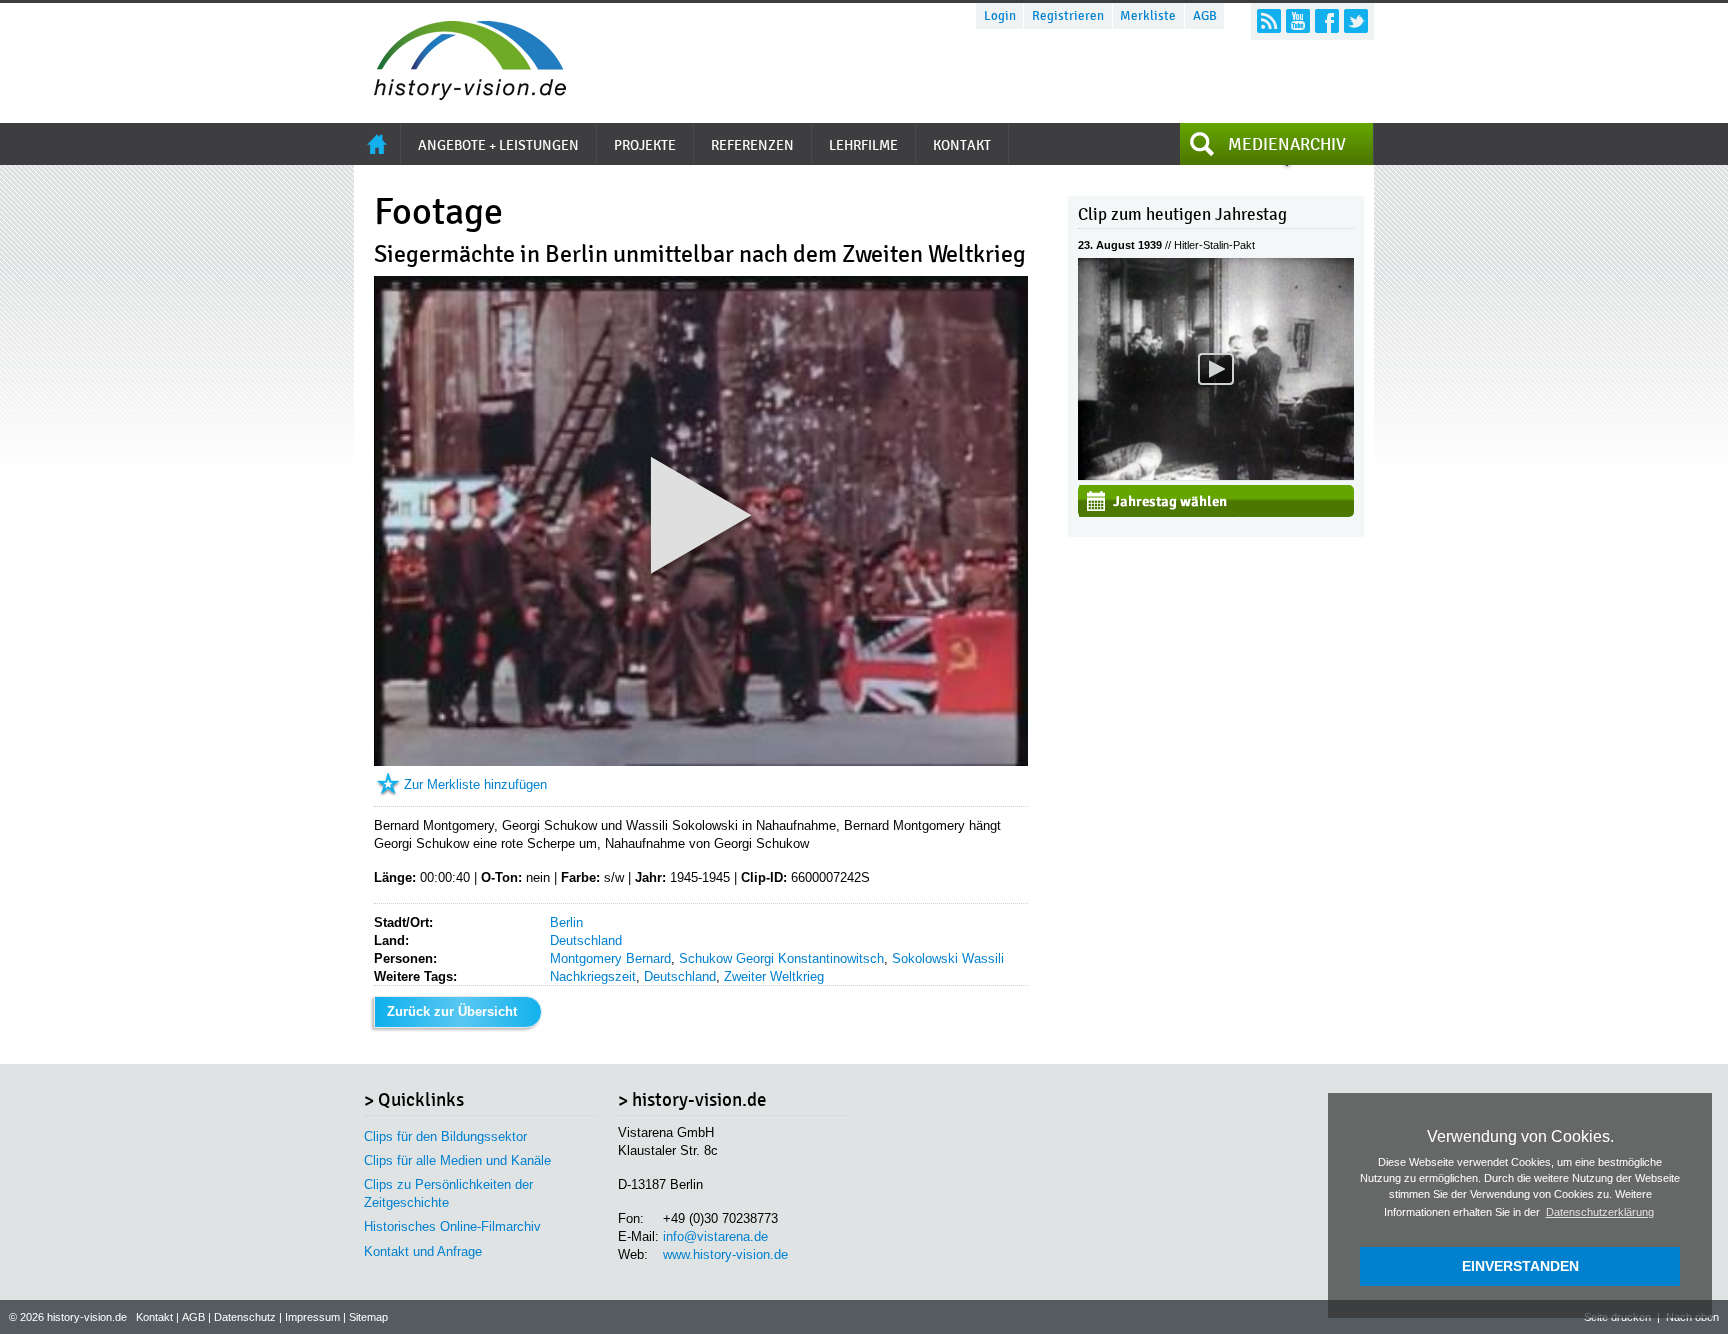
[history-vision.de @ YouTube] (1298, 21)
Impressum (312, 1317)
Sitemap (368, 1317)
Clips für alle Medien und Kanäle (457, 1160)
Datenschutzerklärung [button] (1600, 1212)
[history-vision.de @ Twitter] (1356, 21)
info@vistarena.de (715, 1236)
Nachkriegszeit (593, 976)
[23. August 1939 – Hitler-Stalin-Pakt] (1216, 475)
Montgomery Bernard (610, 958)
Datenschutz (245, 1317)
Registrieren (1068, 16)
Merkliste (1148, 16)
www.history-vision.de (725, 1254)
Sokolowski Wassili (948, 958)
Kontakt (154, 1317)
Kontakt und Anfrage (423, 1251)
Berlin (566, 922)
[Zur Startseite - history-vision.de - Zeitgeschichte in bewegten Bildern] (460, 94)
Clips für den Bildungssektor (445, 1136)
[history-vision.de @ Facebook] (1327, 21)
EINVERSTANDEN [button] (1520, 1266)
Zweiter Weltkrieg (774, 976)
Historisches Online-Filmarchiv (452, 1226)
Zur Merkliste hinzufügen (475, 784)
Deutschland (586, 940)
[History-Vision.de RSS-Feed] (1269, 21)
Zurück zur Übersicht (452, 1011)
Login (1000, 16)
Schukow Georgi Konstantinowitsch (781, 958)
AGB (1205, 16)
